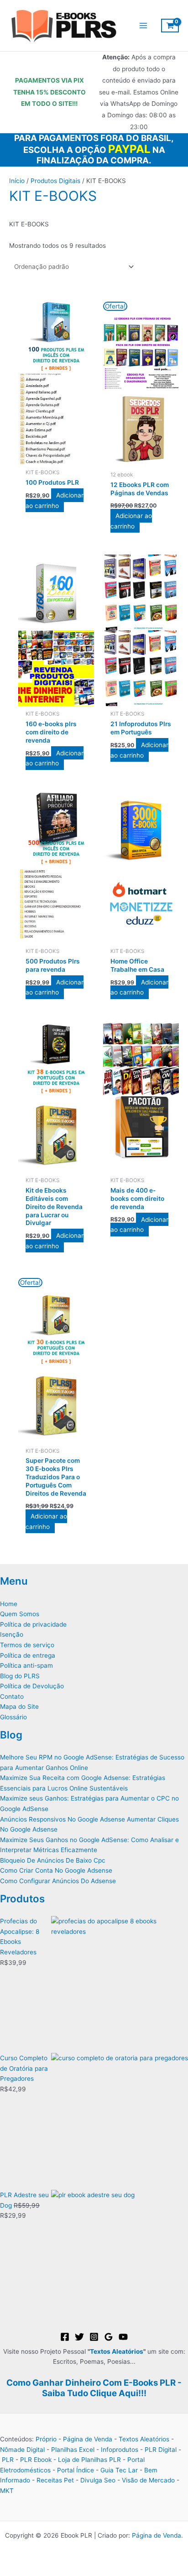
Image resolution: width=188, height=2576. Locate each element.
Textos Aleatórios (117, 2351)
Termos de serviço (27, 1645)
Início (17, 181)
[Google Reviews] (109, 2337)
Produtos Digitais (55, 181)
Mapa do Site (19, 1707)
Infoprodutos (120, 2450)
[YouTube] (123, 2337)
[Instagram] (94, 2337)
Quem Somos (20, 1614)
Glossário (13, 1717)
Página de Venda (88, 2439)
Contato (12, 1696)
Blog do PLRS (20, 1676)
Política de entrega (28, 1655)
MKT (7, 2491)
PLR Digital (161, 2450)
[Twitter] (79, 2337)
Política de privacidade (33, 1624)
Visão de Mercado (148, 2480)
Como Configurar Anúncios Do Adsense (58, 1881)
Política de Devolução (32, 1686)
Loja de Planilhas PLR (89, 2460)
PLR (8, 2460)
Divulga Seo (98, 2480)
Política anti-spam (26, 1665)
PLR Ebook (36, 2460)
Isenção (12, 1634)
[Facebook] (65, 2337)
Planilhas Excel (73, 2450)
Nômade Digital (22, 2450)
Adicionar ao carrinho (54, 500)
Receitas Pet (55, 2480)
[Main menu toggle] (143, 26)
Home (9, 1604)
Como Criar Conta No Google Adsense (56, 1870)
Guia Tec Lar (119, 2470)
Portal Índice (76, 2470)
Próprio (46, 2439)
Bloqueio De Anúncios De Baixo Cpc (53, 1860)
